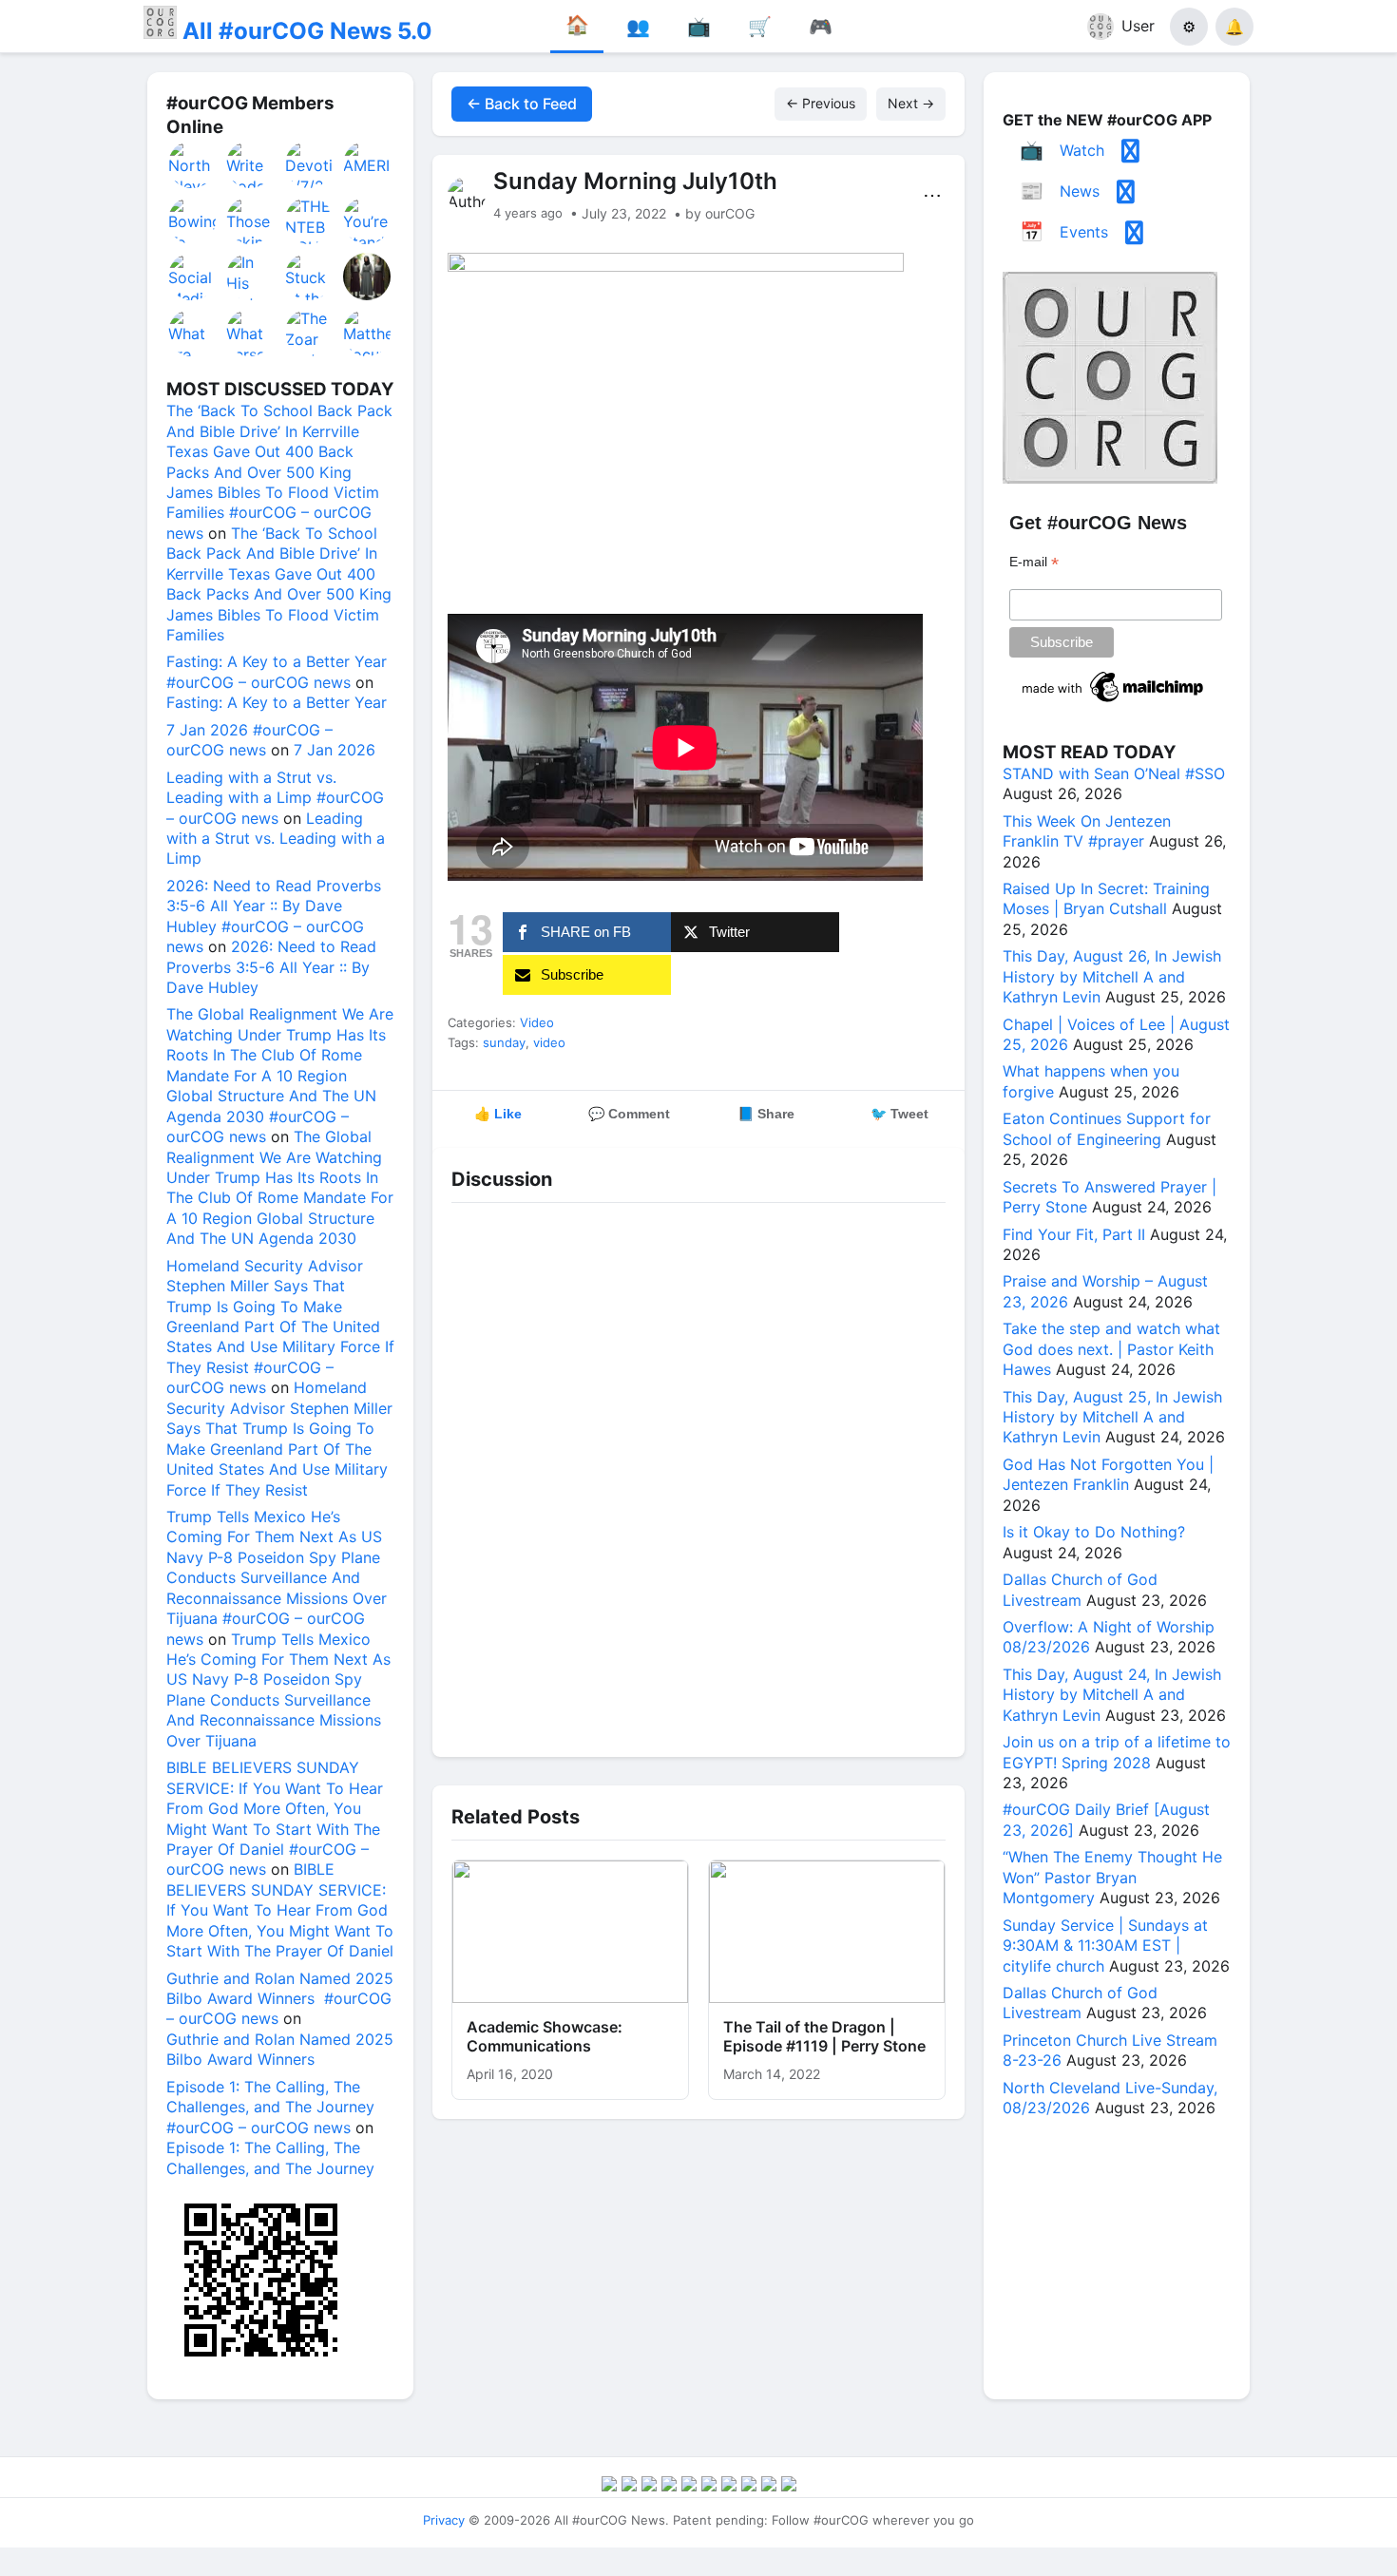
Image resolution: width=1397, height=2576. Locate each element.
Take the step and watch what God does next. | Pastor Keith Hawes (1111, 1349)
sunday (504, 1042)
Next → (911, 103)
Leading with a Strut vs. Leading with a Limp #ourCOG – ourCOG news (275, 798)
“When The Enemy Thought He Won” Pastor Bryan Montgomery (1112, 1877)
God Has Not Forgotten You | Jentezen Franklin (1108, 1474)
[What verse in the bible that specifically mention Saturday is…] (251, 333)
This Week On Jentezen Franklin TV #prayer (1087, 831)
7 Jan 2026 (335, 750)
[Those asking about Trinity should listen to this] (251, 220)
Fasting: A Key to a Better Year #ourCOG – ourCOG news (277, 671)
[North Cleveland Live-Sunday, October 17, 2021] (193, 164)
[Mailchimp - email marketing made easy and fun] (1114, 702)
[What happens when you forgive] (368, 277)
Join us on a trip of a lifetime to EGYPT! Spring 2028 (1117, 1752)
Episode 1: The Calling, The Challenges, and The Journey (270, 2157)
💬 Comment (629, 1114)
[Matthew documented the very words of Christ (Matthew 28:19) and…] (368, 333)
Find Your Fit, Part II (1074, 1234)
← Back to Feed (522, 104)
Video (537, 1022)
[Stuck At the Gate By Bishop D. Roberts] (310, 277)
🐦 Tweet (899, 1114)
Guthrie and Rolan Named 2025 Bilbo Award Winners (280, 2049)
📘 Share (766, 1114)
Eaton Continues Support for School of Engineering (1107, 1128)
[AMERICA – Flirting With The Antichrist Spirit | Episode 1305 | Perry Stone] (368, 164)
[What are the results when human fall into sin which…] (193, 333)
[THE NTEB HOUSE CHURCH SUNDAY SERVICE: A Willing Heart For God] (310, 220)
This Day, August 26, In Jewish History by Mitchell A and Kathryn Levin (1112, 976)
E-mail (1034, 562)
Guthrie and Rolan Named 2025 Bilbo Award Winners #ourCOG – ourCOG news (280, 1999)
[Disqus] (698, 1475)
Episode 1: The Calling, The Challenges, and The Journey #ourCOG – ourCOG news (270, 2107)
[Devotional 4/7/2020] (310, 164)
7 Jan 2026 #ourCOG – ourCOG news (249, 740)
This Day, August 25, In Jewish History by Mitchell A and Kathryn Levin (1112, 1417)
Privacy (444, 2520)
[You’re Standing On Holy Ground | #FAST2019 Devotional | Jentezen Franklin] (368, 220)
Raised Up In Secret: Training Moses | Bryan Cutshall (1106, 898)
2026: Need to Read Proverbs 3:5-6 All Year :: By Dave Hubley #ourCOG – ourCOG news (274, 916)
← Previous (821, 103)
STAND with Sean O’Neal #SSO (1114, 773)
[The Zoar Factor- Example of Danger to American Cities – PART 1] (310, 333)
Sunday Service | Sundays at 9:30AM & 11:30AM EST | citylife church (1105, 1946)
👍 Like (498, 1114)
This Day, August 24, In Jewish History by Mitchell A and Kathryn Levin (1112, 1695)
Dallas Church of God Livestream (1080, 1589)
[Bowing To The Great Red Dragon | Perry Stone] (193, 220)
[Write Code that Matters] (251, 164)
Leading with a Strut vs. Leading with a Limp (276, 839)
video (549, 1042)
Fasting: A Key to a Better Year (277, 702)
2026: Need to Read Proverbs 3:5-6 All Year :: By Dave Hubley (271, 967)
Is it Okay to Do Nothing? (1094, 1532)
